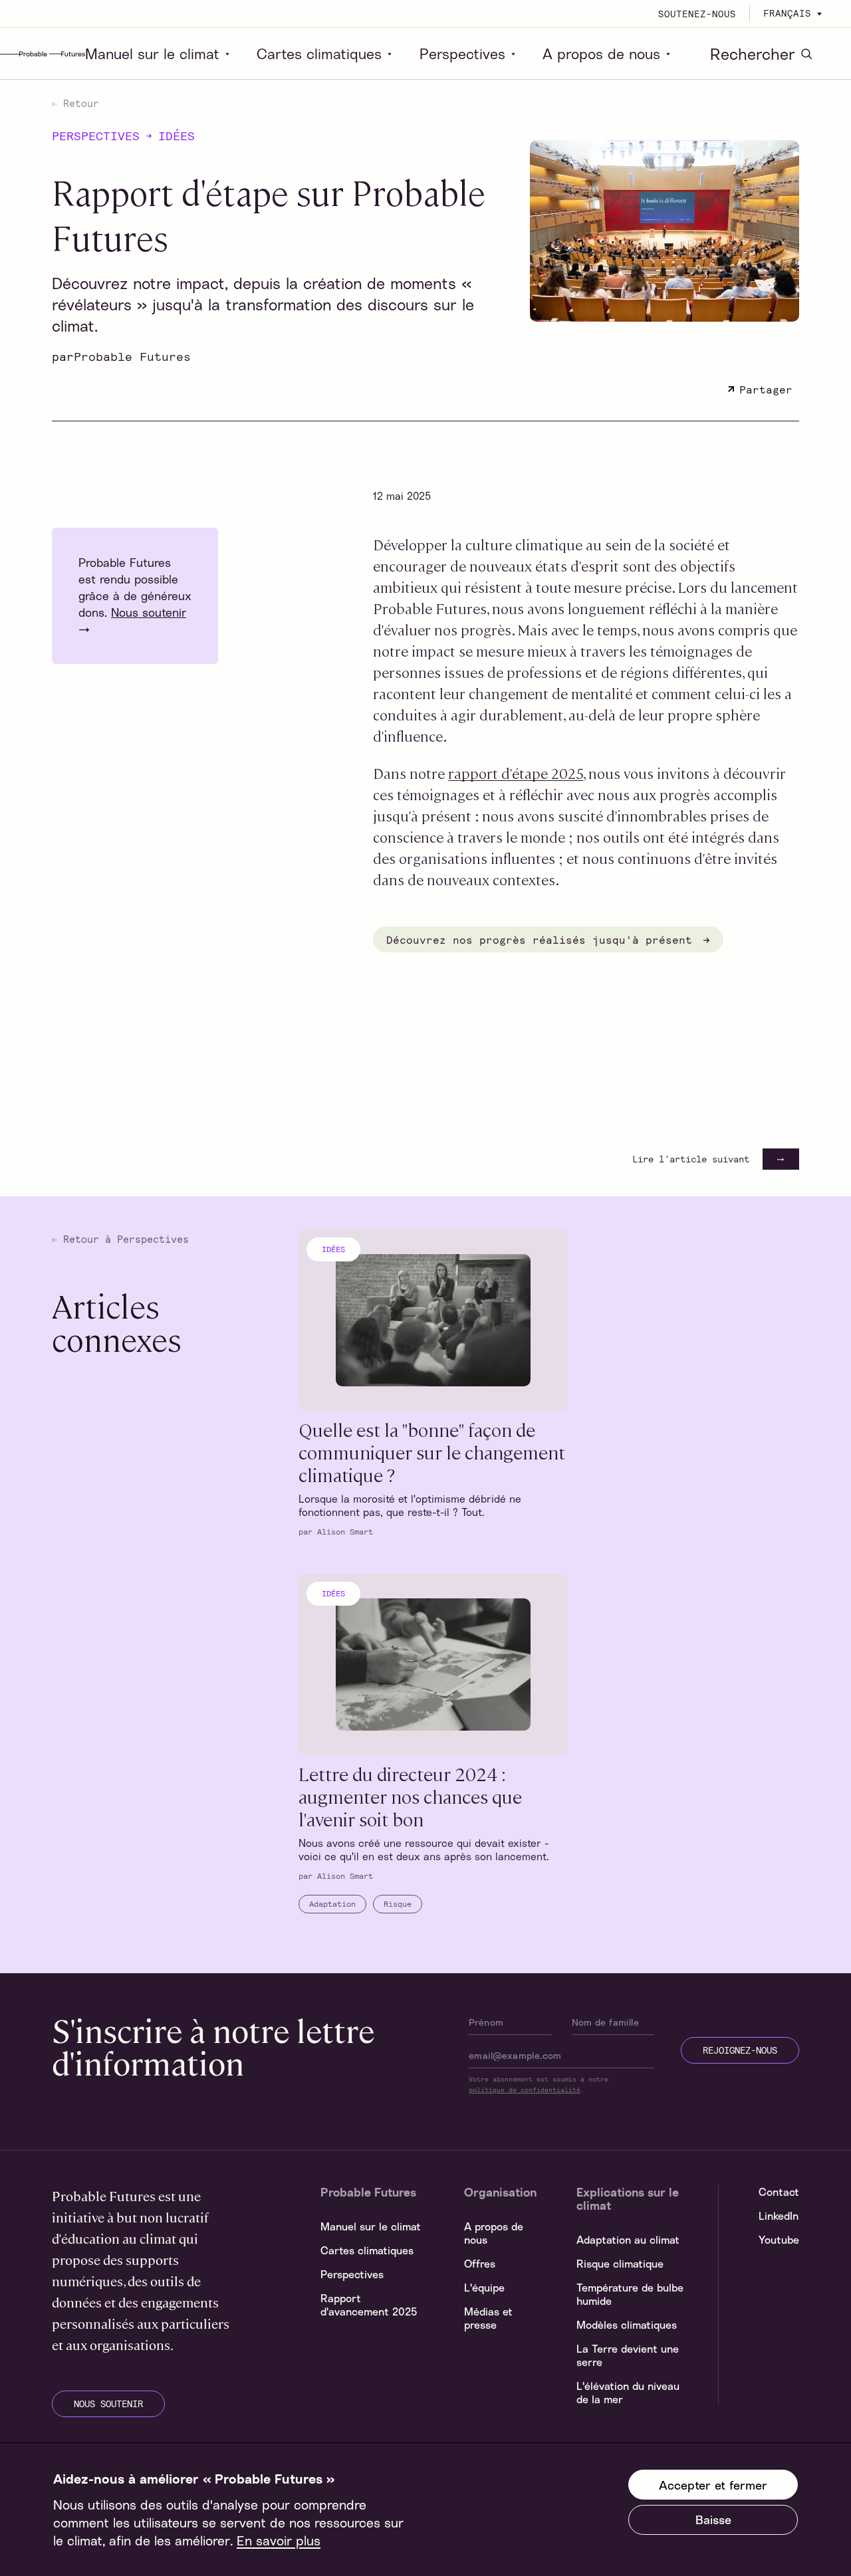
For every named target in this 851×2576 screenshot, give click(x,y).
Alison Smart (345, 1531)
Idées (177, 136)
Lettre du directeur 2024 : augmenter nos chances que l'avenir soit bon (410, 1796)
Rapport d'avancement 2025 (369, 2305)
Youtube (779, 2240)
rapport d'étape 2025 (516, 773)
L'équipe (484, 2288)
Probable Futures (132, 356)
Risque (398, 1903)
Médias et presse (488, 2318)
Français (787, 13)
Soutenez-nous (697, 14)
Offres (480, 2264)
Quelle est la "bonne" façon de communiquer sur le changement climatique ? (432, 1451)
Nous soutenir (149, 612)
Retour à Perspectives (123, 1239)
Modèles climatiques (627, 2325)
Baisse (713, 2520)
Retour (78, 103)
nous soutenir (108, 2404)
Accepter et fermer (713, 2485)
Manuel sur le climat (152, 54)
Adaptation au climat (628, 2240)
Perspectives (462, 54)
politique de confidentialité (525, 2090)
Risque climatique (620, 2264)
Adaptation (332, 1903)
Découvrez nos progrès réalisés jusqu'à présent (543, 939)
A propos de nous (601, 54)
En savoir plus (279, 2540)
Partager (766, 389)
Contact (779, 2192)
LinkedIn (779, 2216)
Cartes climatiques (319, 54)
